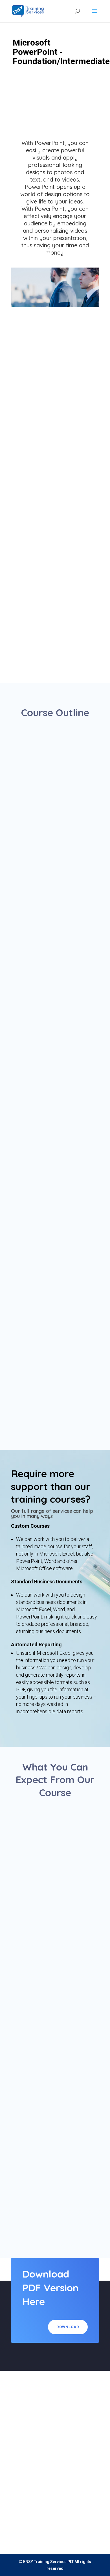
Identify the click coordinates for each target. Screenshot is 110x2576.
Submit (84, 2525)
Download (68, 2327)
